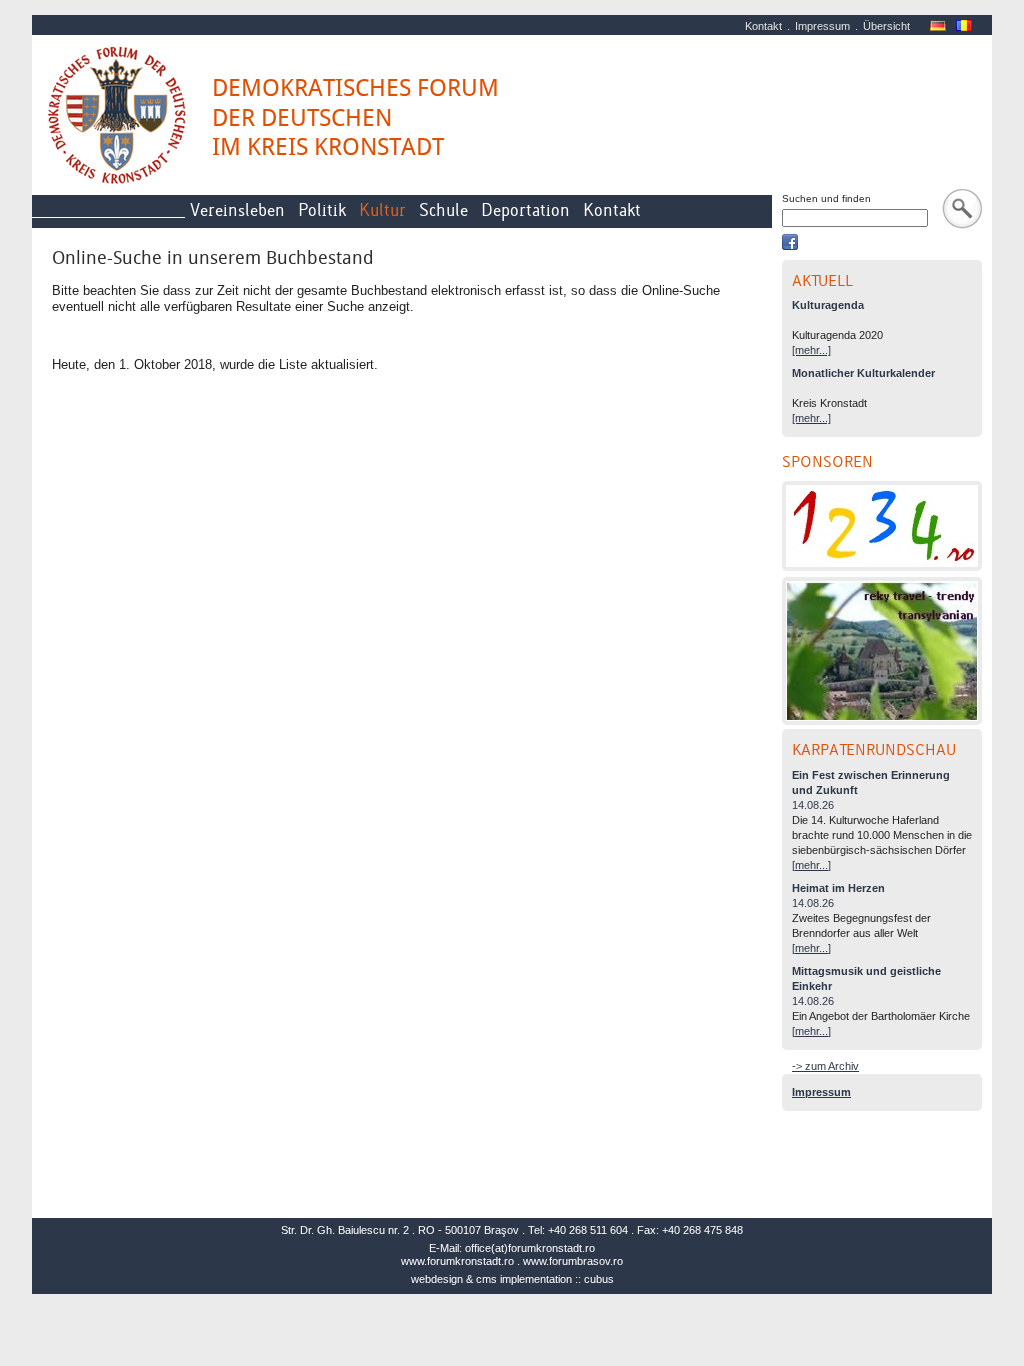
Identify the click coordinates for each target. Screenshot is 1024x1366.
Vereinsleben (237, 210)
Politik (322, 210)
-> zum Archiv (825, 1066)
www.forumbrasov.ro (573, 1261)
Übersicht (886, 26)
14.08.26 (813, 805)
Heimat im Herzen (838, 888)
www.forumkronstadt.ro (457, 1261)
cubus (599, 1279)
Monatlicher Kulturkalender (863, 373)
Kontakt (763, 26)
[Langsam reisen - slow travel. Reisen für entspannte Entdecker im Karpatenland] (882, 651)
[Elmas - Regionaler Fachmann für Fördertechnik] (882, 526)
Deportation (525, 210)
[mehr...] (811, 350)
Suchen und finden (826, 198)
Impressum (822, 26)
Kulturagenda (828, 305)
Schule (443, 210)
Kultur (382, 210)
